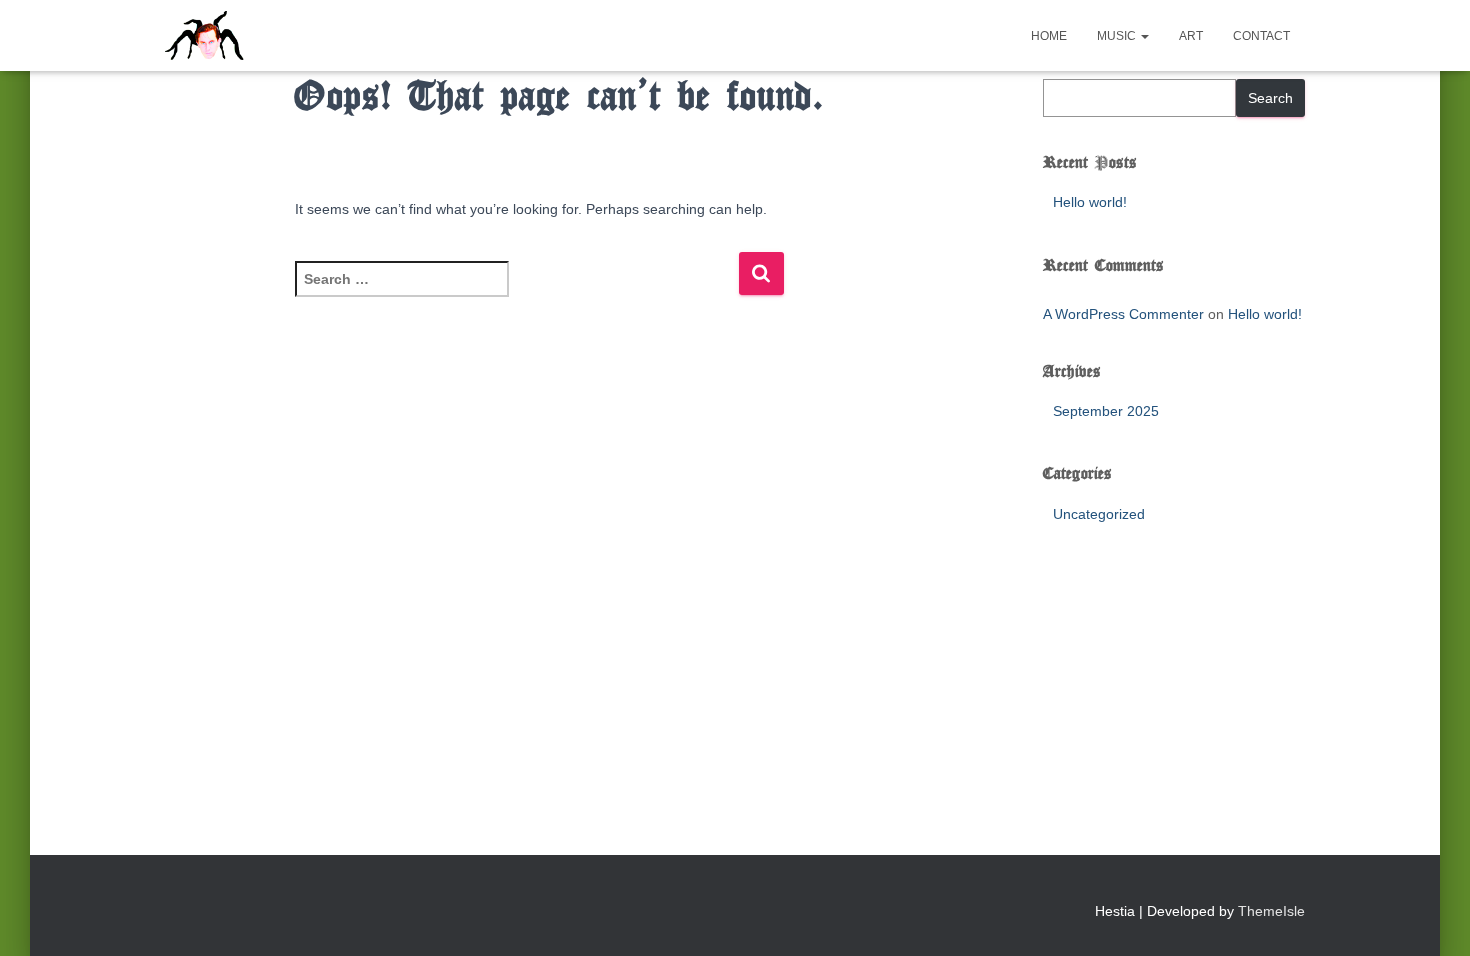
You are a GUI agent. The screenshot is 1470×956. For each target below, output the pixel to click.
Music (1118, 36)
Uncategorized (1099, 514)
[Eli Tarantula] (281, 36)
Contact (1261, 36)
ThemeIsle (1271, 911)
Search (1270, 98)
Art (1191, 36)
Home (1049, 36)
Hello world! (1090, 202)
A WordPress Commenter (1123, 314)
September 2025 (1106, 411)
